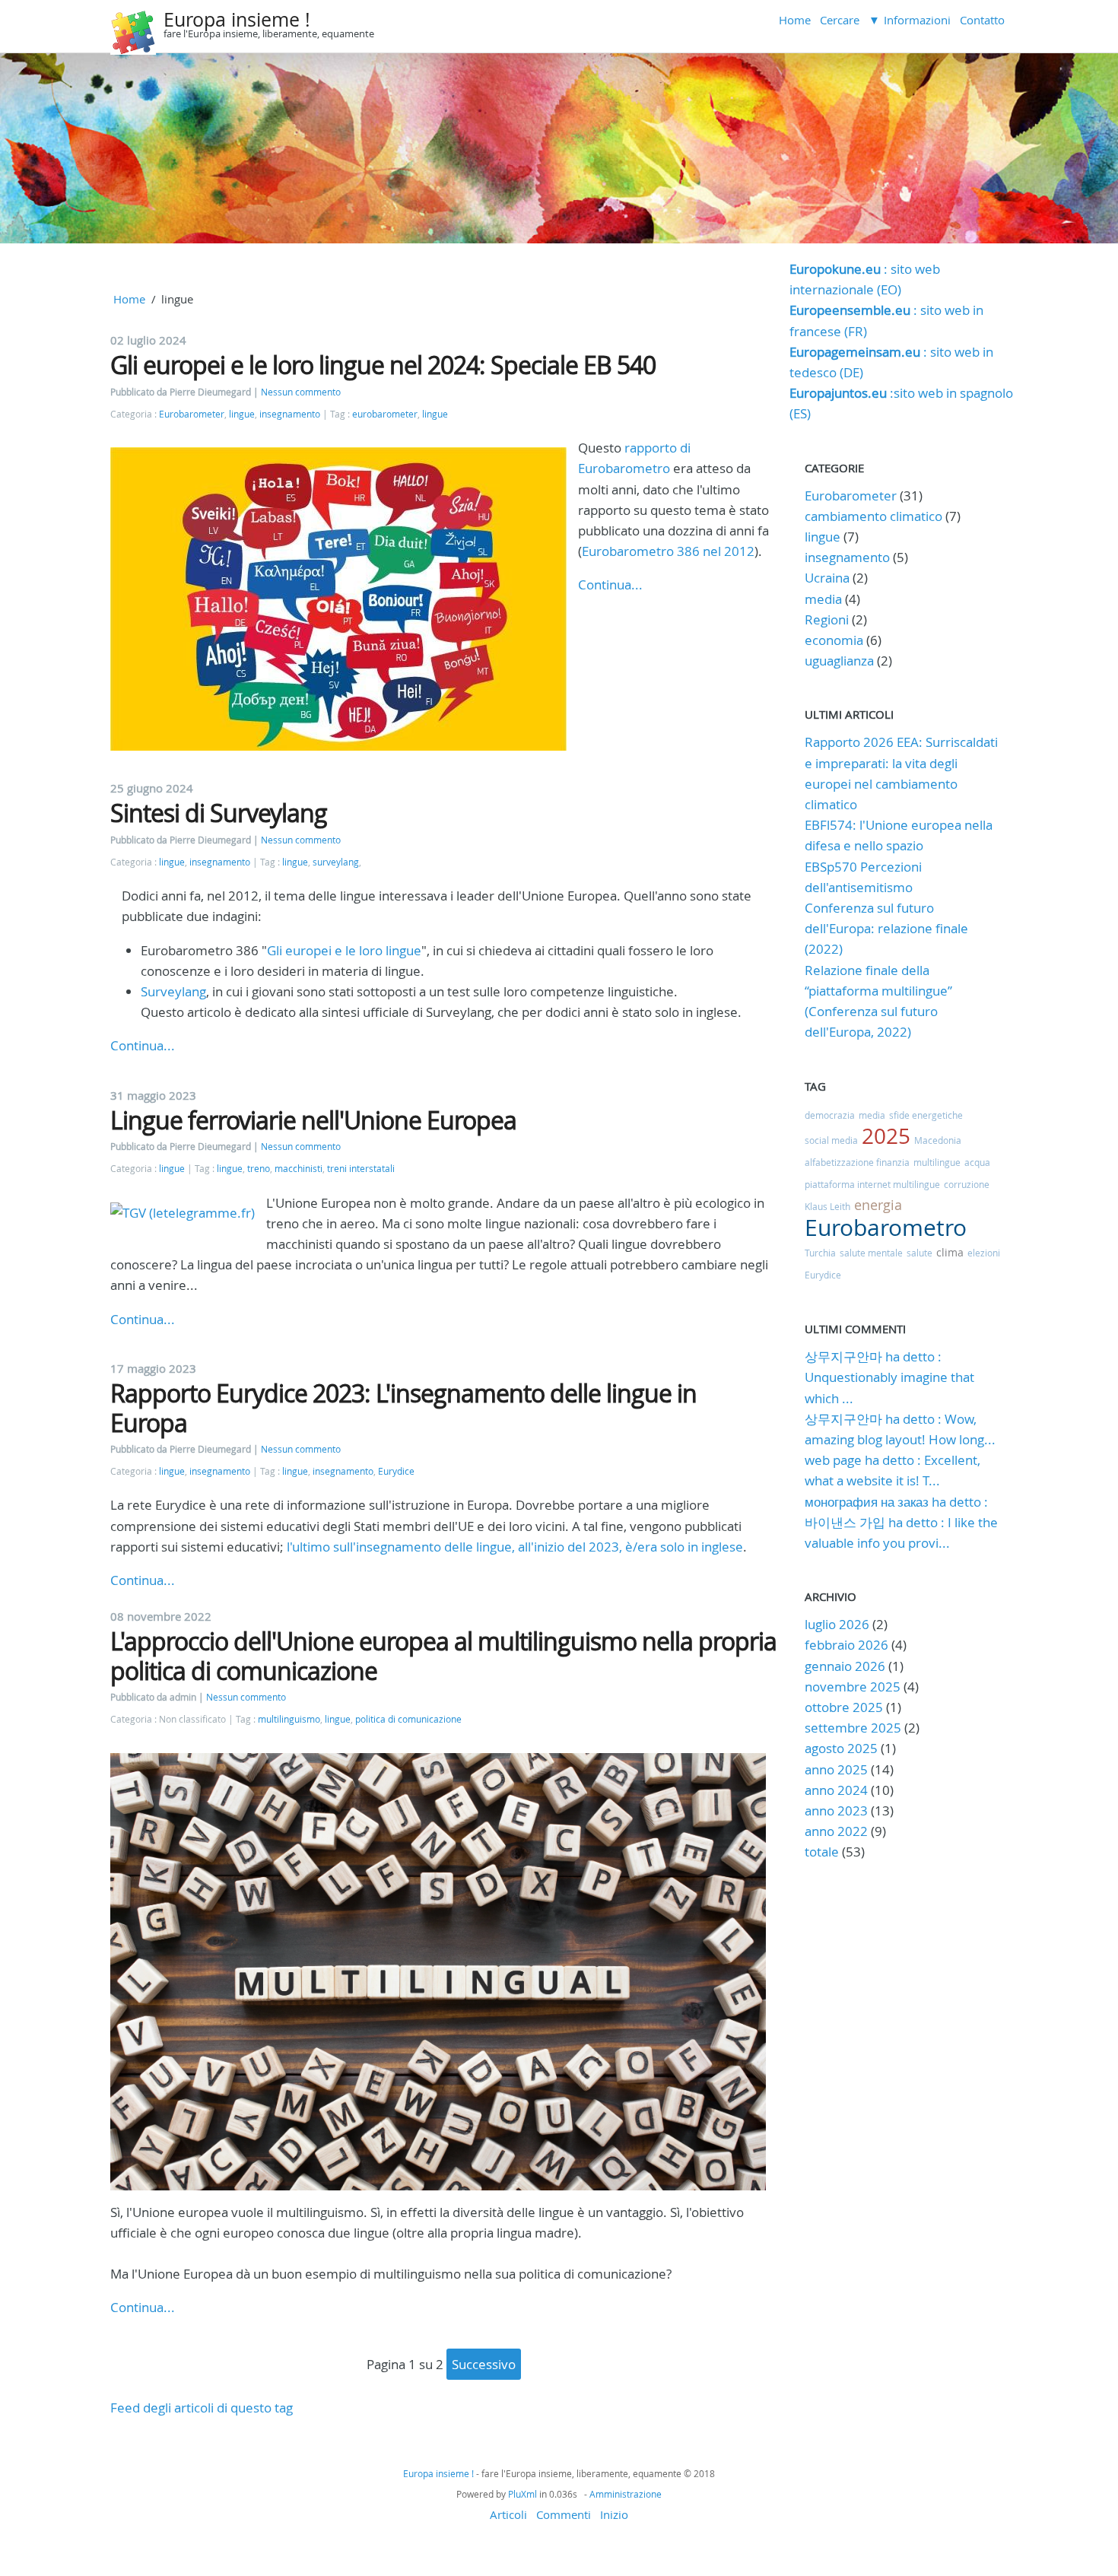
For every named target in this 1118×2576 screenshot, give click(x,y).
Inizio (614, 2514)
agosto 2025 (841, 1748)
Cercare (840, 20)
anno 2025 (836, 1769)
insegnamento (290, 414)
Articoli (508, 2514)
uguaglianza (839, 661)
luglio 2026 (837, 1624)
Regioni (827, 619)
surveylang (336, 862)
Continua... (610, 584)
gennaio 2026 (845, 1666)
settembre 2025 (853, 1728)
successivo (484, 2364)
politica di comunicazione (408, 1719)
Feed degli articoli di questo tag (202, 2408)
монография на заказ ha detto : (896, 1502)
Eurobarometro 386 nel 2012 (668, 551)
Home (795, 20)
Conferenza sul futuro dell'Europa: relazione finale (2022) (886, 928)
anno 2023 (836, 1811)
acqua (977, 1162)
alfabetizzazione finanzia (857, 1162)
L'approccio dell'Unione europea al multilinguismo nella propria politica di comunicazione (443, 1655)
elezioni (984, 1253)
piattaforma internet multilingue (872, 1184)
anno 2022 (836, 1831)
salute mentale (871, 1253)
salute (919, 1253)
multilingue (937, 1162)
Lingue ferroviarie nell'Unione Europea (313, 1120)
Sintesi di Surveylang (219, 813)
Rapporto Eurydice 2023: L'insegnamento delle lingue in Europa (403, 1407)
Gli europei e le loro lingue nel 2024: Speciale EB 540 (383, 365)
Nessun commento (301, 392)
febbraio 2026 (846, 1645)
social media (831, 1140)
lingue (242, 414)
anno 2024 (836, 1790)
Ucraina (827, 578)
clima (950, 1252)
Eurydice (396, 1471)
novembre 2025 (853, 1687)
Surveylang (173, 991)
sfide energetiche (926, 1115)
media (823, 599)
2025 (886, 1136)
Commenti (564, 2514)
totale (823, 1852)
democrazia (830, 1115)
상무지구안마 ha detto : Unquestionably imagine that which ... (889, 1377)
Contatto (982, 20)
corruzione (967, 1184)
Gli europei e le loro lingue (344, 950)
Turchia (820, 1253)
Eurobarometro (886, 1228)
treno (259, 1169)
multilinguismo (289, 1719)
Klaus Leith (827, 1206)
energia (878, 1205)
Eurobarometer (192, 414)
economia (834, 640)
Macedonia (938, 1140)
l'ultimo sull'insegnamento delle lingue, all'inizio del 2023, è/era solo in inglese (515, 1547)
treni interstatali (361, 1169)
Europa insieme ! (237, 19)
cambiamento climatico (873, 516)
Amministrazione (626, 2494)
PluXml (522, 2494)
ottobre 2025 (844, 1707)
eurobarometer (385, 414)
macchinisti (299, 1169)
